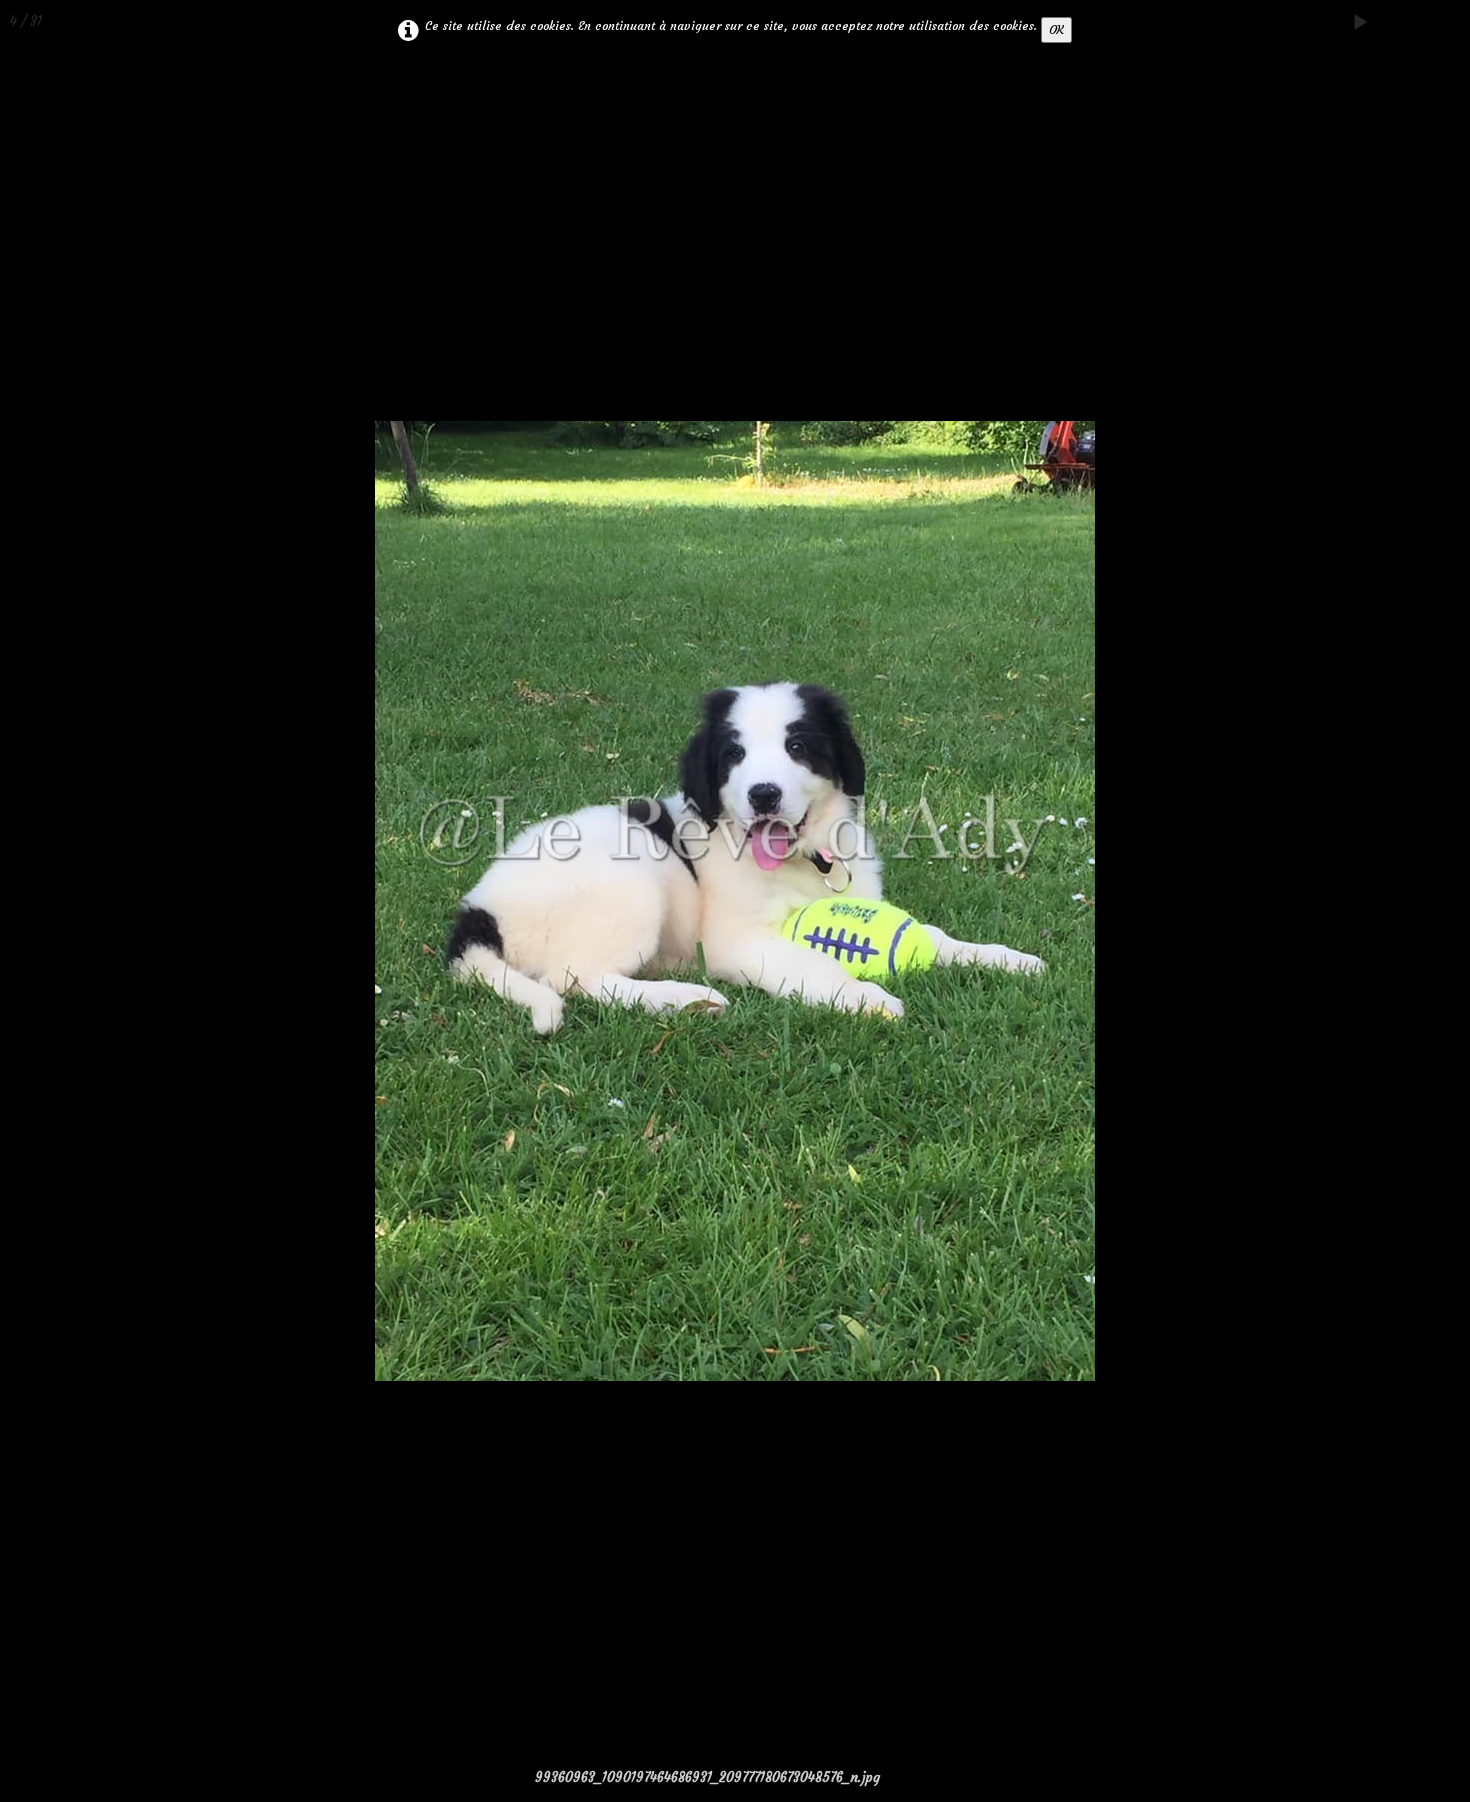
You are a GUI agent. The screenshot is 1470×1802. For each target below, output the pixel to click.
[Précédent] (35, 901)
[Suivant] (1435, 901)
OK (1056, 29)
